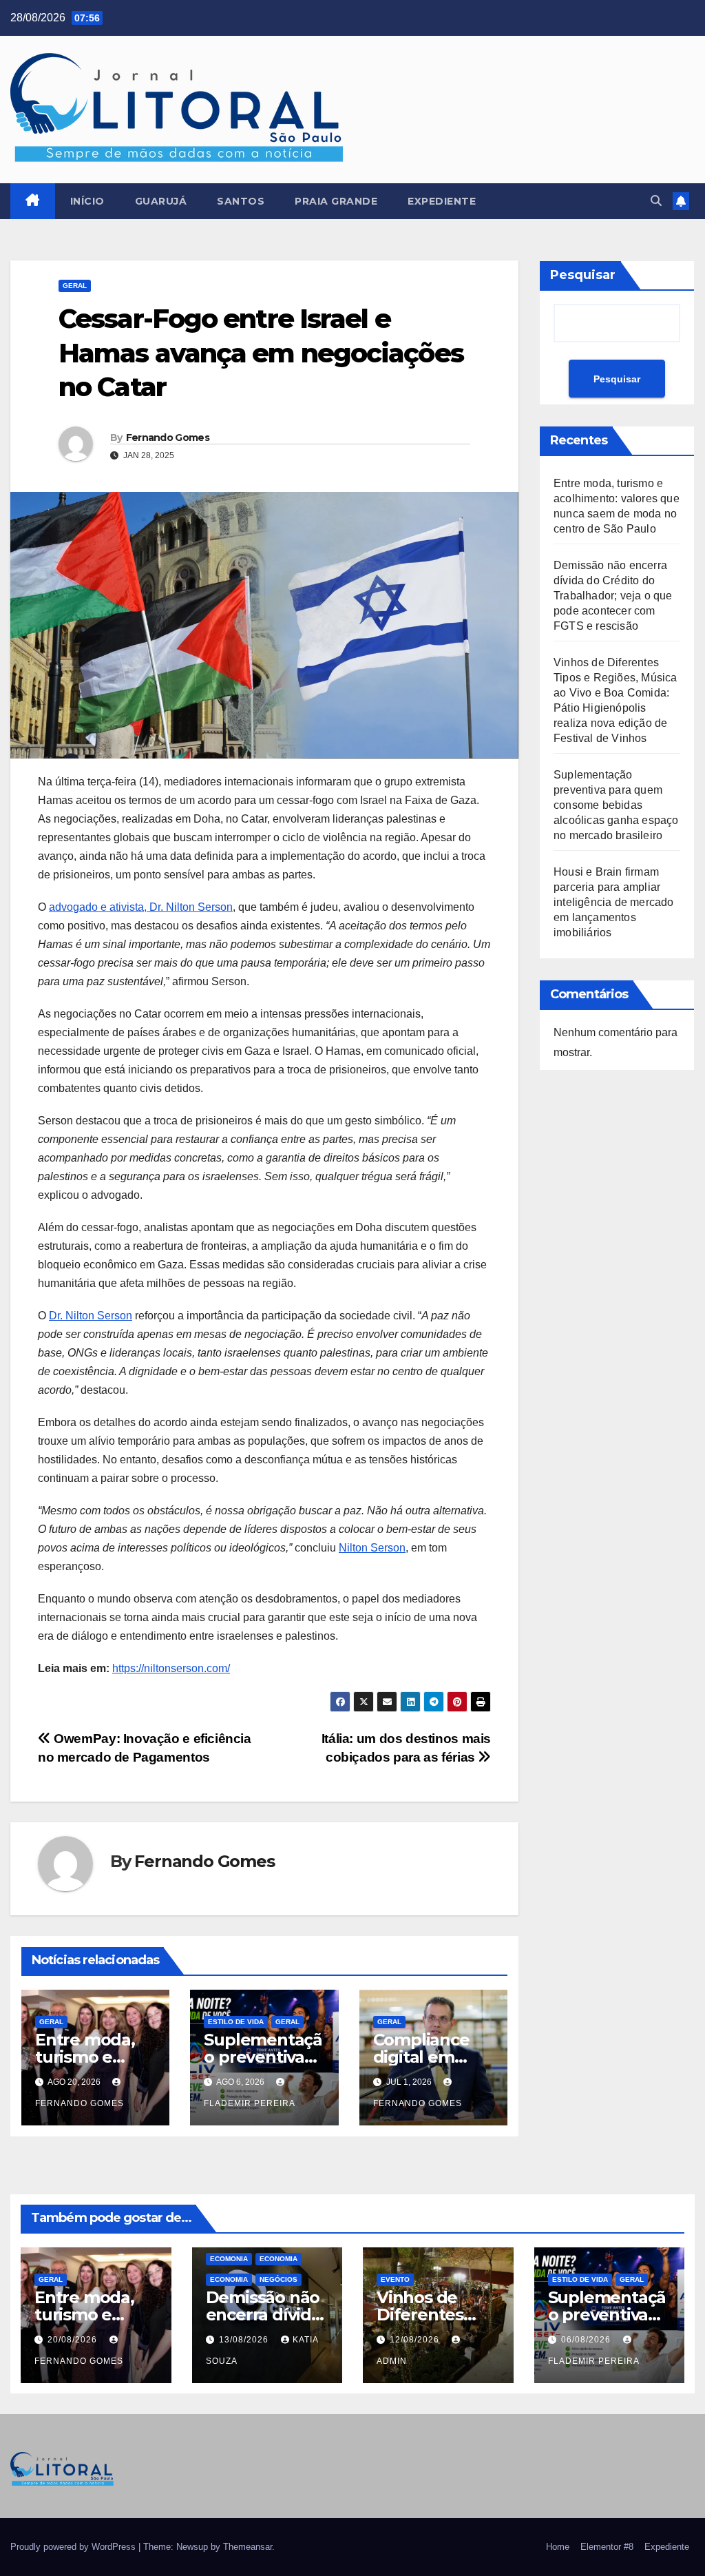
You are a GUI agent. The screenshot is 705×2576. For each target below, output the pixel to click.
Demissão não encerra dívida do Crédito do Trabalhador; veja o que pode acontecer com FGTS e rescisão (613, 596)
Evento (395, 2279)
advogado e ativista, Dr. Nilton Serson (141, 907)
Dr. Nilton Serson (91, 1316)
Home (558, 2547)
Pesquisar (583, 275)
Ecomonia (229, 2259)
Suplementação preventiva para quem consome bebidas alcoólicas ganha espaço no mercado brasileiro (616, 805)
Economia (278, 2259)
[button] (656, 201)
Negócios (278, 2279)
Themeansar (248, 2547)
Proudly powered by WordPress (74, 2547)
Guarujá (161, 201)
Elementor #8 (607, 2547)
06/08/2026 (587, 2340)
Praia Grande (336, 201)
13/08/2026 (245, 2340)
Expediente (442, 201)
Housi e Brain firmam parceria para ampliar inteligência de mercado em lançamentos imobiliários (614, 902)
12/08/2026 (416, 2340)
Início (87, 201)
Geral (75, 286)
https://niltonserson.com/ (171, 1668)
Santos (241, 201)
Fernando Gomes (168, 437)
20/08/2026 (74, 2340)
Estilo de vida (236, 2022)
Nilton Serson (372, 1548)
